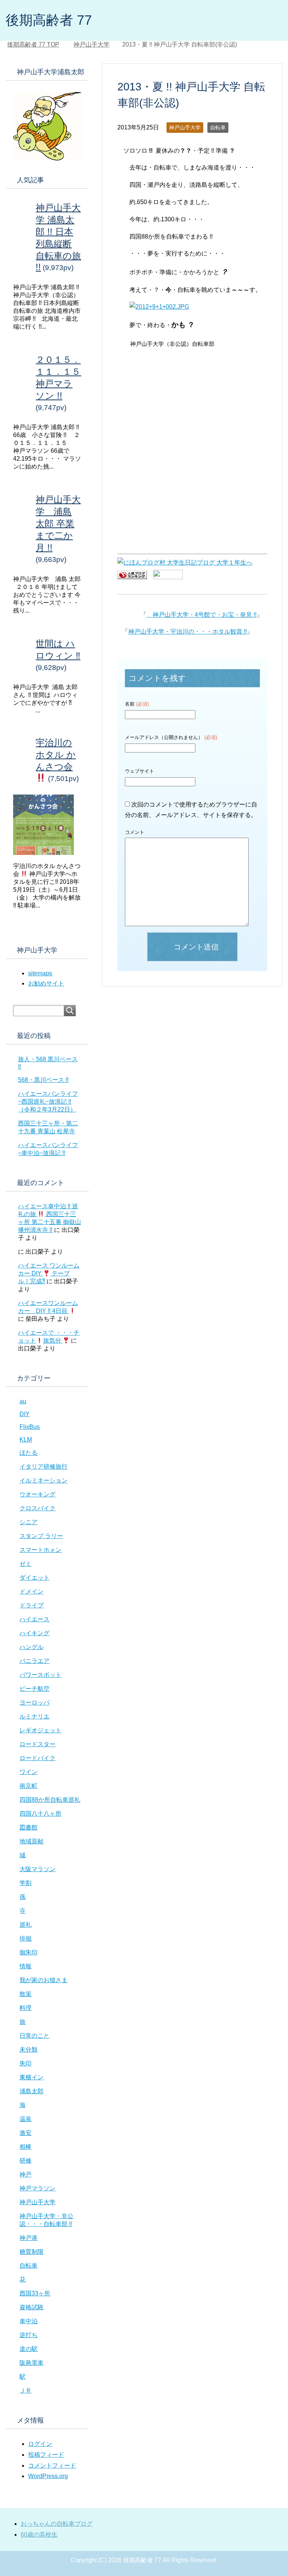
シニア (28, 1522)
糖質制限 (31, 2252)
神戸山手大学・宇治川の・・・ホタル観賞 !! (187, 632)
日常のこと (34, 2036)
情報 (25, 1966)
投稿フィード (46, 2455)
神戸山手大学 (185, 128)
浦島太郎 (31, 2091)
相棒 (25, 2147)
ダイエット (34, 1578)
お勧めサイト (46, 983)
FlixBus (30, 1427)
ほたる (28, 1453)
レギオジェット (40, 1730)
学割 (25, 1883)
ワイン (28, 1772)
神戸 (25, 2174)
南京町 (28, 1786)
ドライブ (31, 1605)
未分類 (28, 2050)
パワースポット (40, 1675)
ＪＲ (25, 2390)
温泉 (25, 2119)
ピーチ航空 (34, 1689)
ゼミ (25, 1564)
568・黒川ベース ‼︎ (43, 1080)
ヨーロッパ (34, 1703)
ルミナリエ (34, 1716)
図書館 (28, 1827)
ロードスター (37, 1744)
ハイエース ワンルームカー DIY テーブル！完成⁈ (49, 1273)
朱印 (25, 2063)
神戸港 (28, 2238)
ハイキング (34, 1633)
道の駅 (28, 2349)
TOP (38, 44)
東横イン (31, 2077)
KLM (26, 1440)
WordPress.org (48, 2476)
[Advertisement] (192, 403)
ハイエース (34, 1619)
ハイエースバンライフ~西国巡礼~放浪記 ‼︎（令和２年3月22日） (48, 1102)
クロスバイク (37, 1508)
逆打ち (28, 2335)
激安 (25, 2133)
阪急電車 (31, 2363)
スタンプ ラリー (41, 1536)
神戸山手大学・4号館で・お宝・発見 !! (202, 615)
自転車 (218, 128)
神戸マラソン (37, 2188)
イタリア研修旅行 (43, 1467)
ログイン (40, 2444)
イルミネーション (43, 1480)
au (23, 1401)
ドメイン (31, 1591)
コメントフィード (52, 2466)
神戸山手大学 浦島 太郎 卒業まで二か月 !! (58, 523)
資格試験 (31, 2307)
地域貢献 (31, 1841)
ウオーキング (37, 1494)
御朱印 (28, 1952)
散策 (25, 1994)
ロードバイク (37, 1758)
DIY (25, 1414)
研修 (25, 2161)
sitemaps (40, 973)
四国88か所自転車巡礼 (50, 1800)
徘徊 (25, 1938)
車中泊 (28, 2321)
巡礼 (25, 1925)
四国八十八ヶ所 (40, 1814)
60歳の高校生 (39, 2535)
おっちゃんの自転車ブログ (57, 2524)
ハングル (31, 1647)
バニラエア (34, 1661)
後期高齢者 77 (49, 20)
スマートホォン (40, 1550)
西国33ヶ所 (35, 2293)
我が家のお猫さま (43, 1980)
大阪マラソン (37, 1869)
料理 (25, 2008)
